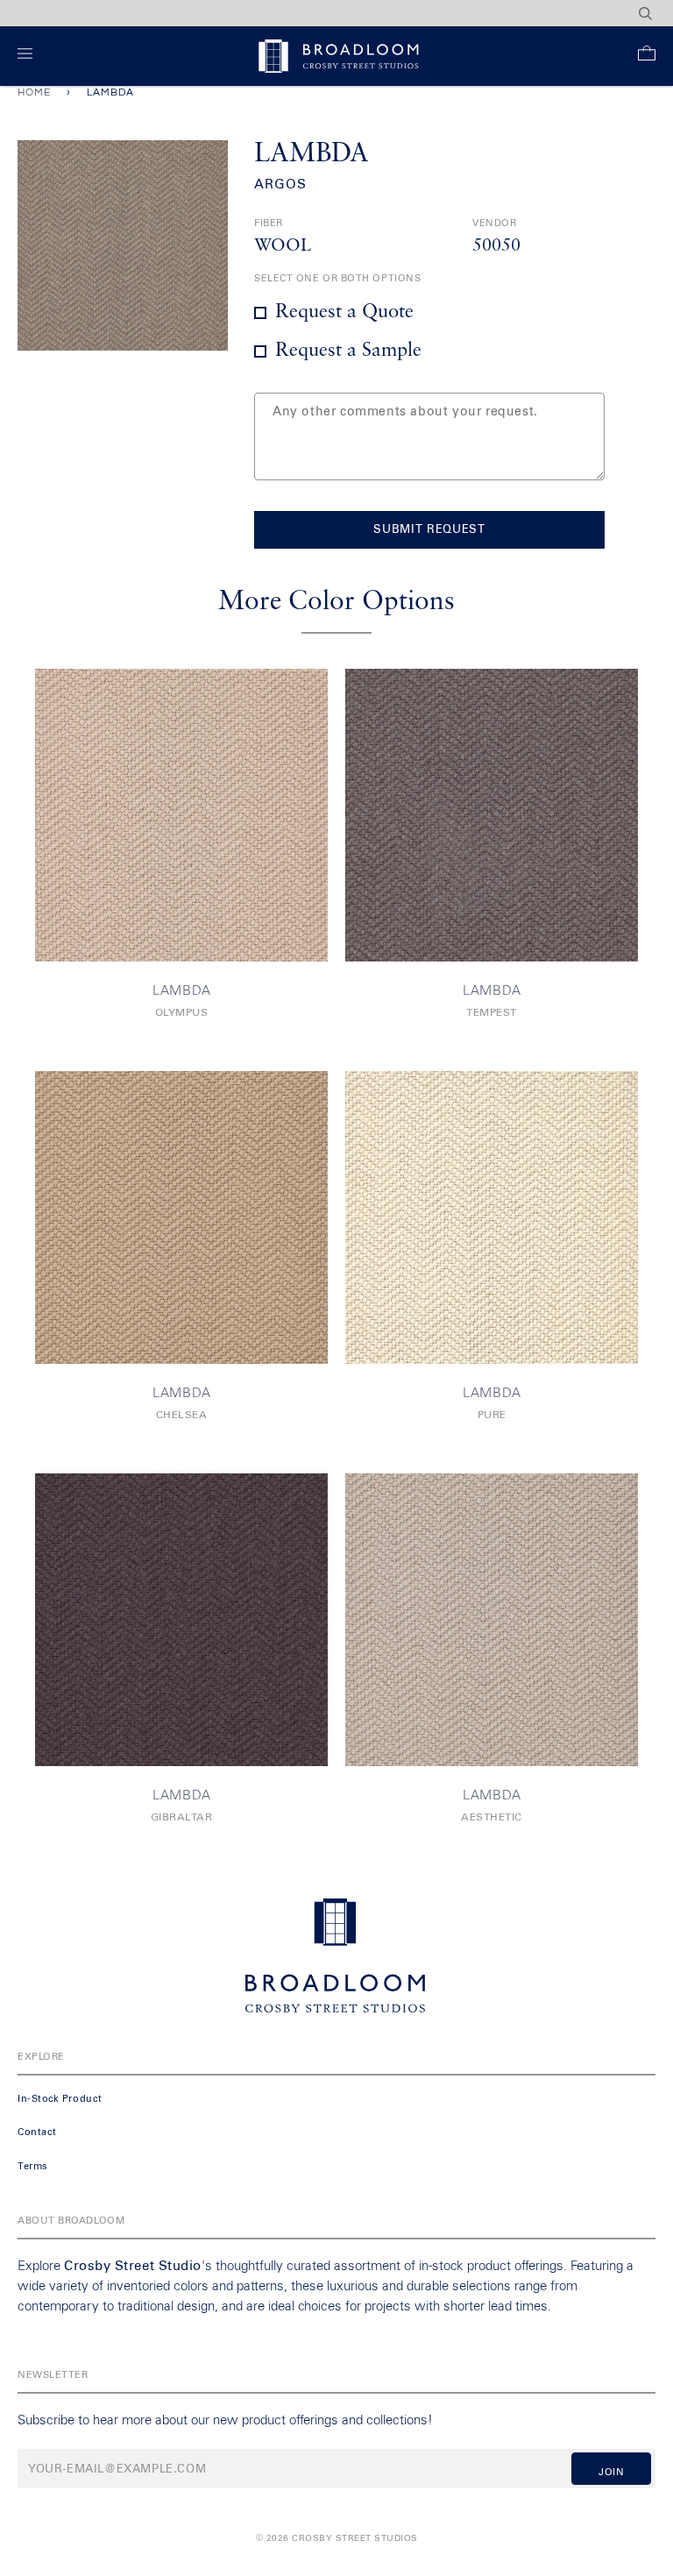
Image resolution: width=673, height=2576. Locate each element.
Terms (33, 2166)
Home (34, 92)
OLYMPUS (182, 1013)
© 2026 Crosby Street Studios (337, 2538)
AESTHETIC (492, 1818)
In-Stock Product (60, 2099)
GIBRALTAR (182, 1818)
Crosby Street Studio (133, 2266)
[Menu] (28, 57)
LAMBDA (182, 991)
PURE (492, 1416)
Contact (37, 2132)
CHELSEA (182, 1416)
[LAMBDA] (181, 815)
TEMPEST (492, 1013)
